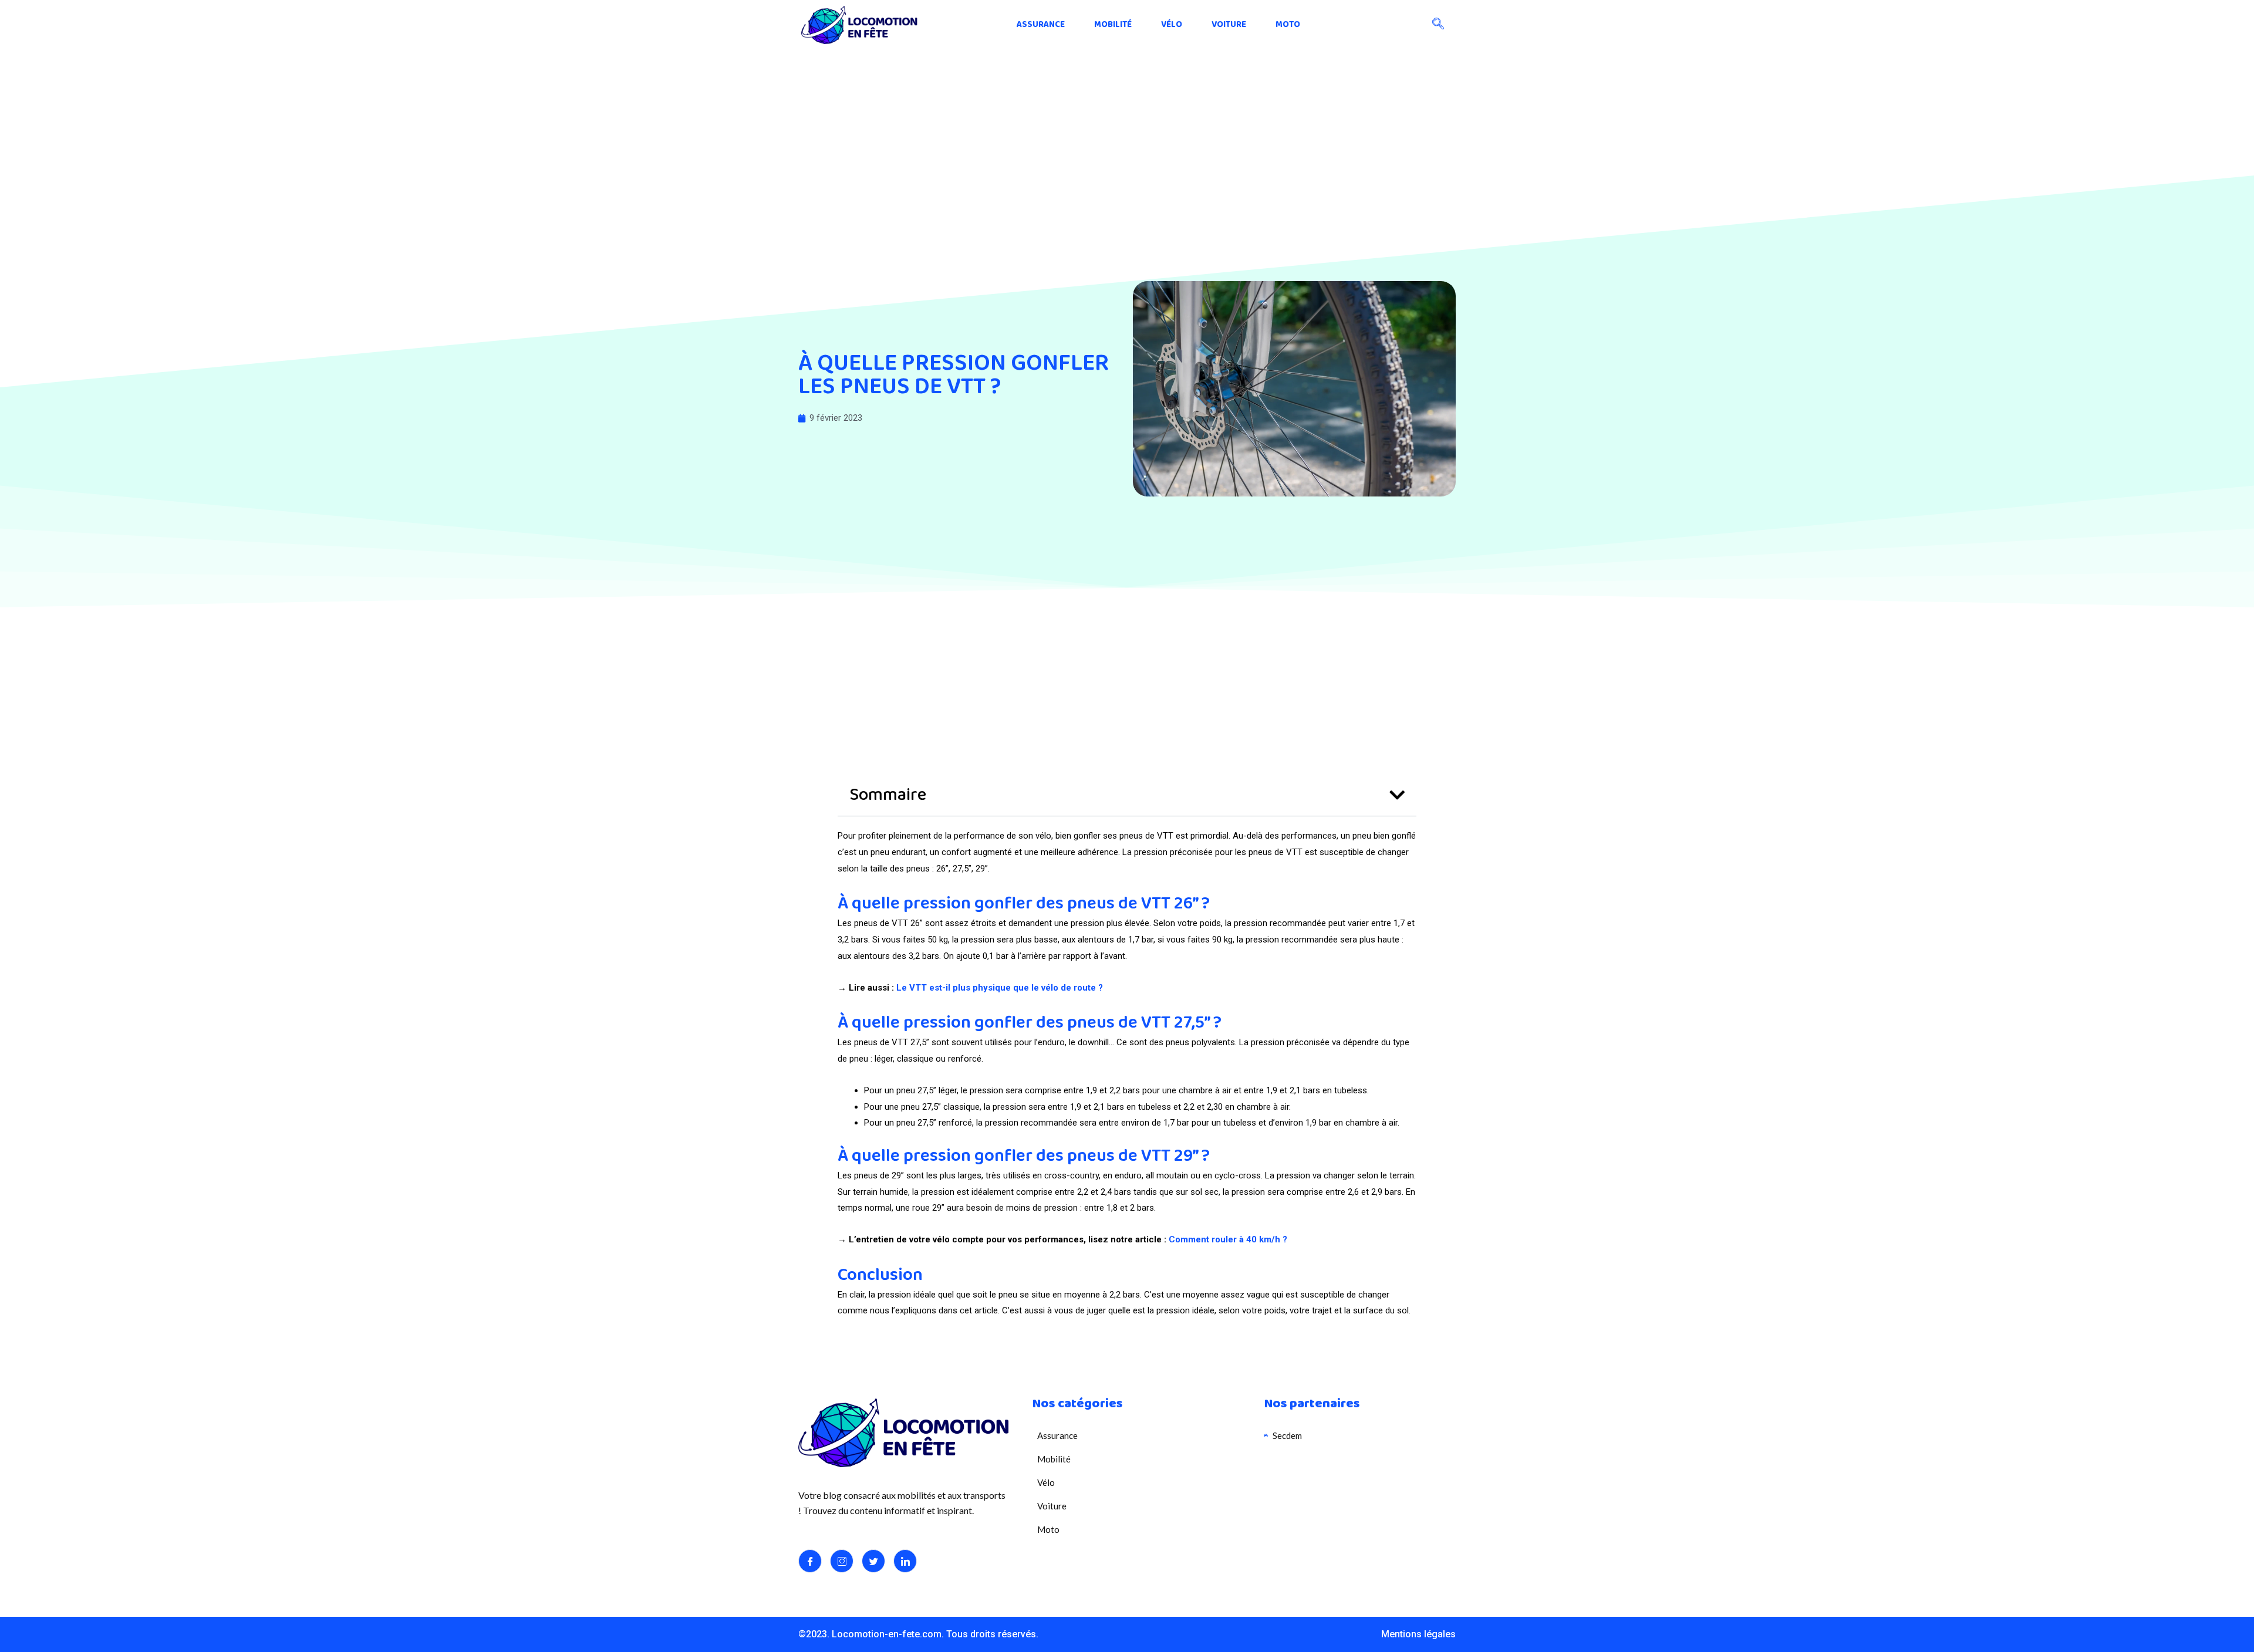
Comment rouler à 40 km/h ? (1228, 1239)
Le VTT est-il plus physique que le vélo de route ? (1000, 988)
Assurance (1041, 25)
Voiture (1229, 25)
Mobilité (1113, 25)
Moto (1288, 25)
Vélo (1172, 25)
